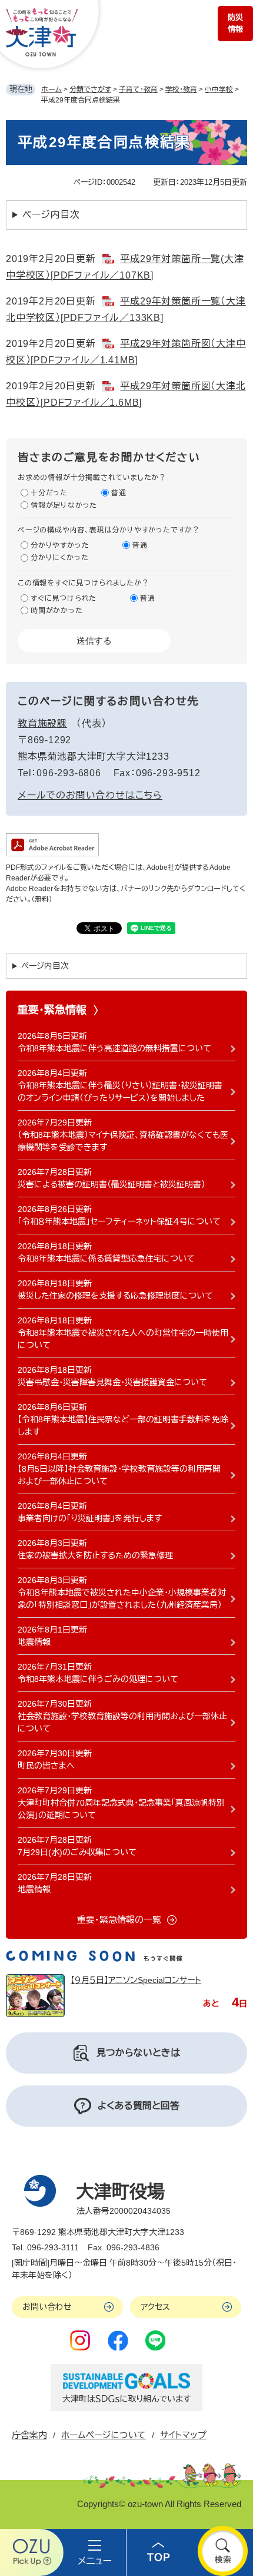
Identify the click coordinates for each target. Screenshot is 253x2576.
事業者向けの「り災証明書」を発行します (90, 1518)
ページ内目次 (51, 215)
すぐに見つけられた (64, 598)
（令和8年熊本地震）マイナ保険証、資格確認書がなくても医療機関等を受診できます (123, 1141)
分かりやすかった (60, 545)
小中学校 (219, 90)
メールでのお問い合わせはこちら (90, 795)
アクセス (155, 2307)
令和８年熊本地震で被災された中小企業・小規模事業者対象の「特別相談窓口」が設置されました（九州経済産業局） (122, 1599)
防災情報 (235, 23)
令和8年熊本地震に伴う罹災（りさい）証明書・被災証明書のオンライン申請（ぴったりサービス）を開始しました (120, 1092)
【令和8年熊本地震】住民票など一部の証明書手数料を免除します (123, 1426)
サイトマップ (183, 2435)
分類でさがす (90, 90)
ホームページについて (104, 2435)
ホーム (51, 90)
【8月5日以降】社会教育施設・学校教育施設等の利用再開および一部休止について (119, 1475)
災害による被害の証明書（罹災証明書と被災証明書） (111, 1184)
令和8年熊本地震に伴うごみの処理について (98, 1679)
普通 (119, 493)
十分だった (49, 493)
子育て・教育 (138, 90)
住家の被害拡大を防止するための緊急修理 (95, 1555)
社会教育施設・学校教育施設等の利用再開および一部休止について (122, 1722)
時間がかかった (57, 611)
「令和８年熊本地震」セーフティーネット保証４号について (119, 1221)
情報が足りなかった (64, 505)
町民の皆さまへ (46, 1766)
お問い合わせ (47, 2307)
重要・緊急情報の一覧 (119, 1920)
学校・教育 (181, 90)
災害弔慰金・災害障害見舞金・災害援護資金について (112, 1382)
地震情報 (34, 1642)
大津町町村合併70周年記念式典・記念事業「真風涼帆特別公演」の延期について (121, 1809)
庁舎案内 (29, 2435)
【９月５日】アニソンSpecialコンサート (136, 1980)
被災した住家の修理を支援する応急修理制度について (115, 1296)
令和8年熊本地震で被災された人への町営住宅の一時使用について (123, 1339)
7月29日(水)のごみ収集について (77, 1852)
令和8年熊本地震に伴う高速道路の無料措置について (114, 1048)
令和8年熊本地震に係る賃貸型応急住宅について (106, 1259)
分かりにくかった (59, 558)
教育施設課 (42, 724)
